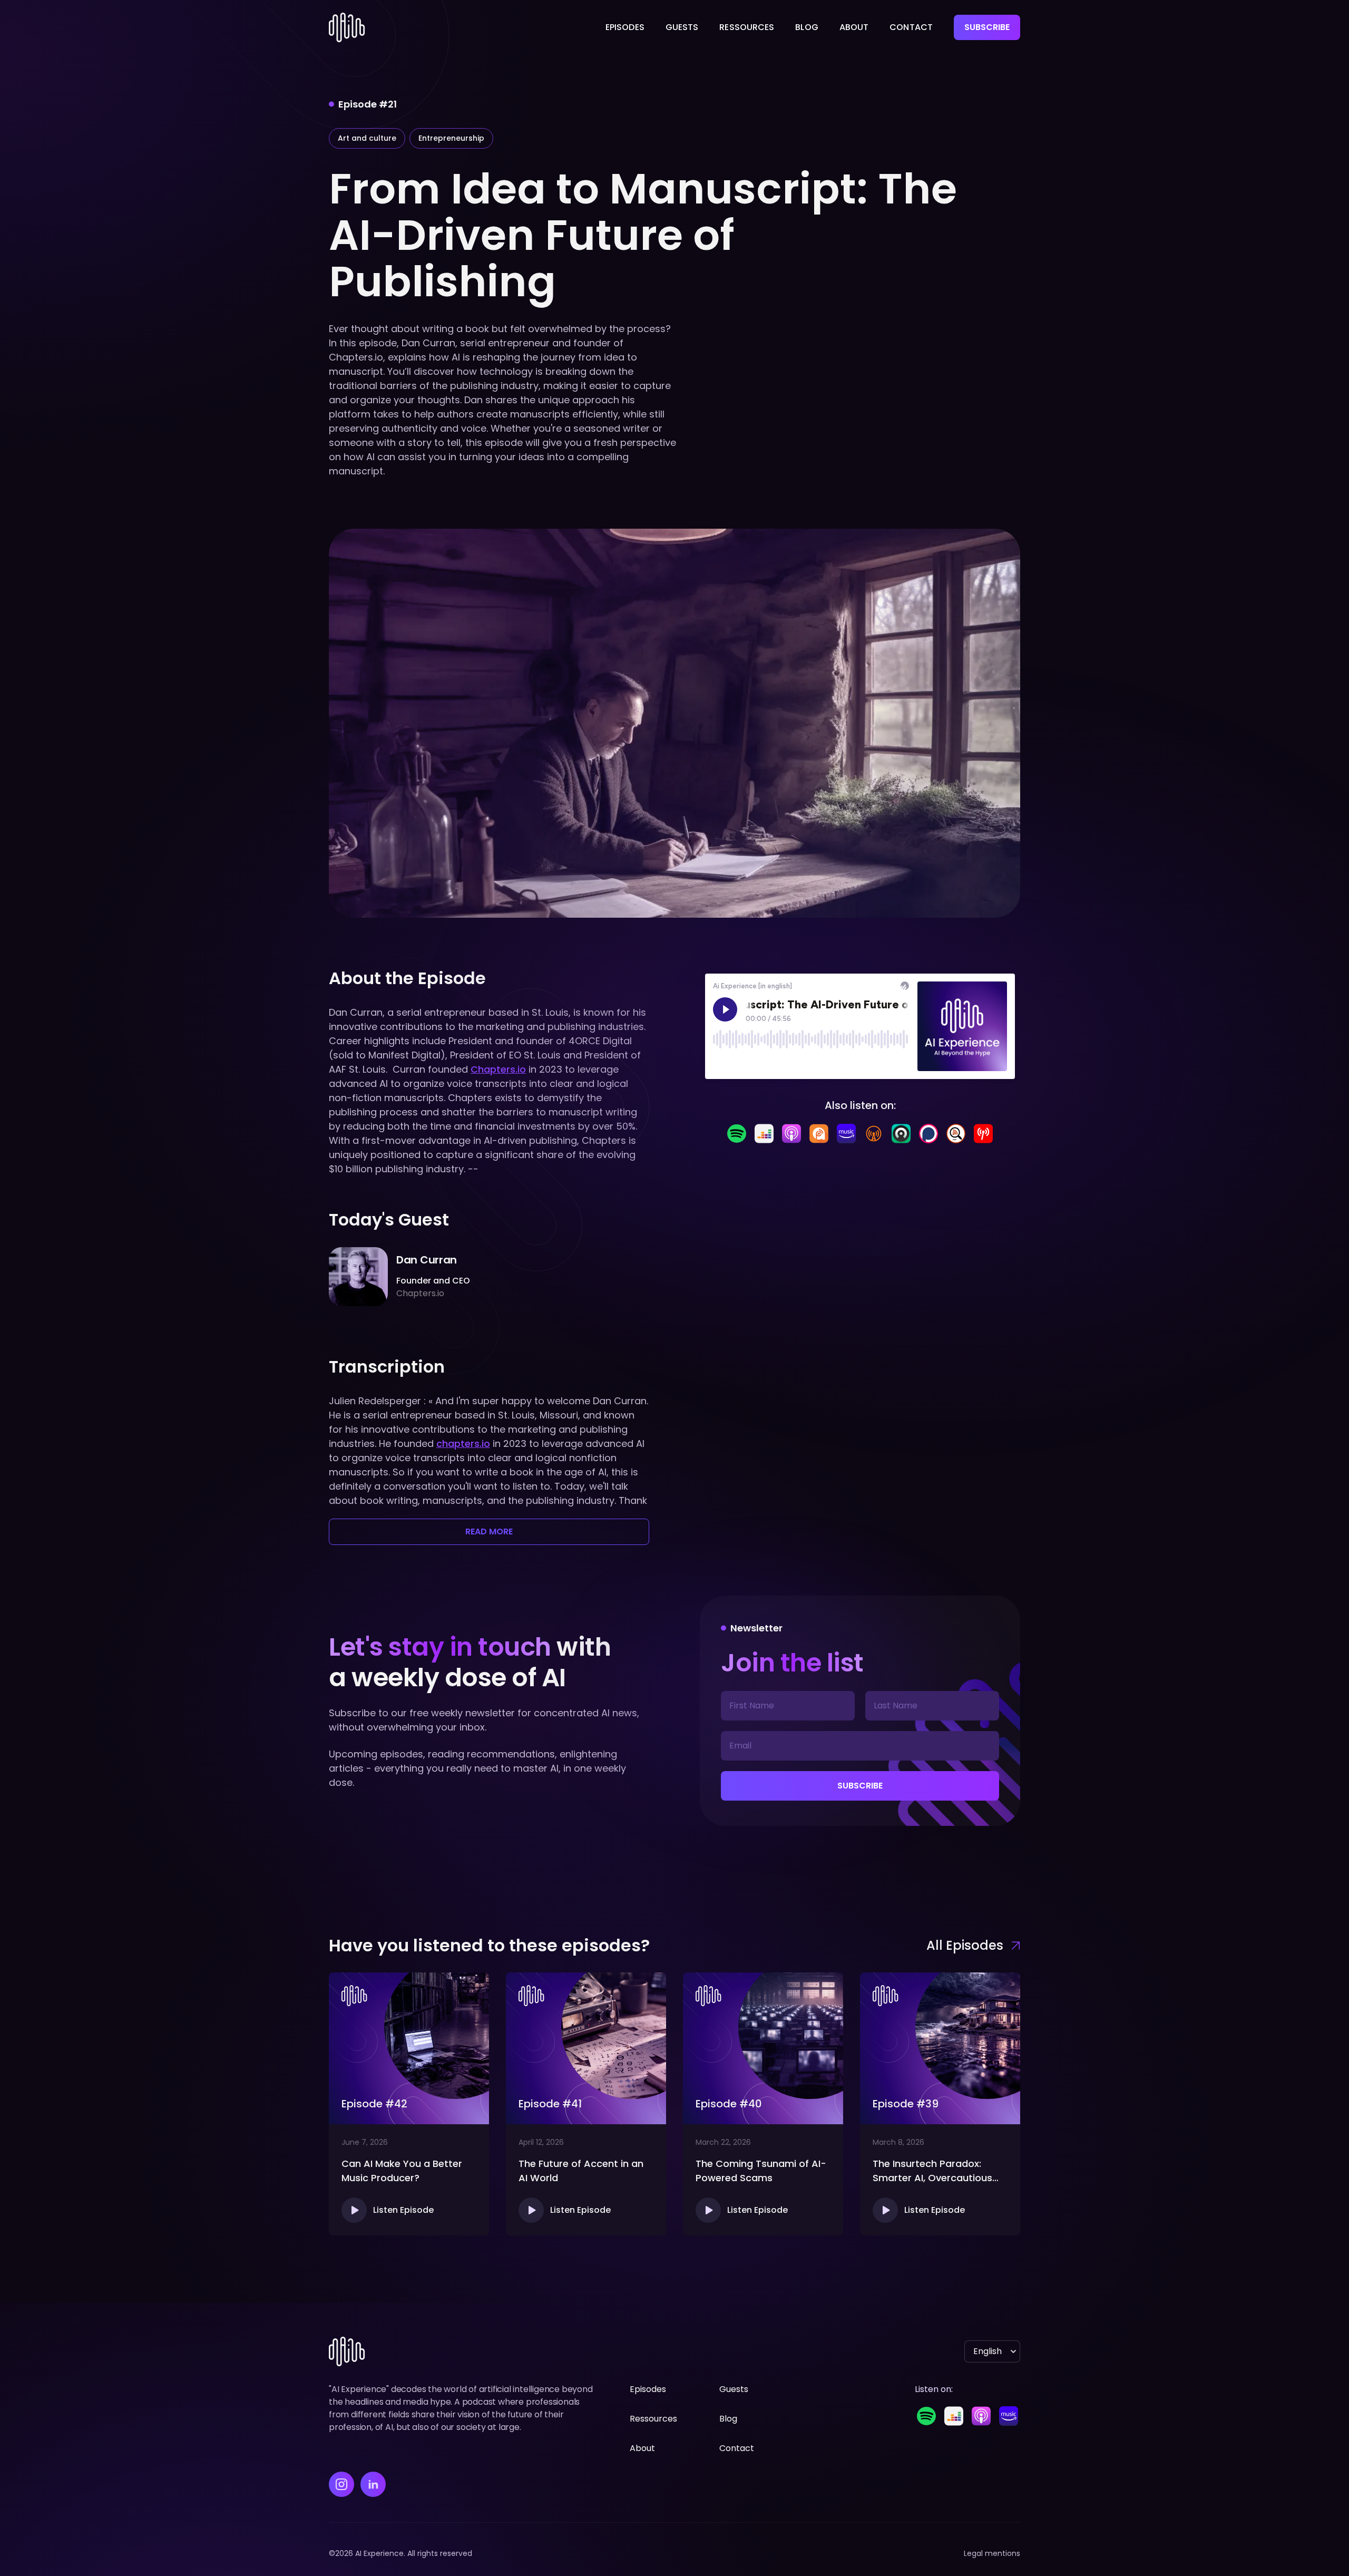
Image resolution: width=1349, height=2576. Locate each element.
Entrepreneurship (451, 138)
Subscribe (987, 27)
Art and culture (367, 138)
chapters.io (463, 1443)
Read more (489, 1532)
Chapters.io (498, 1069)
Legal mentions (992, 2553)
